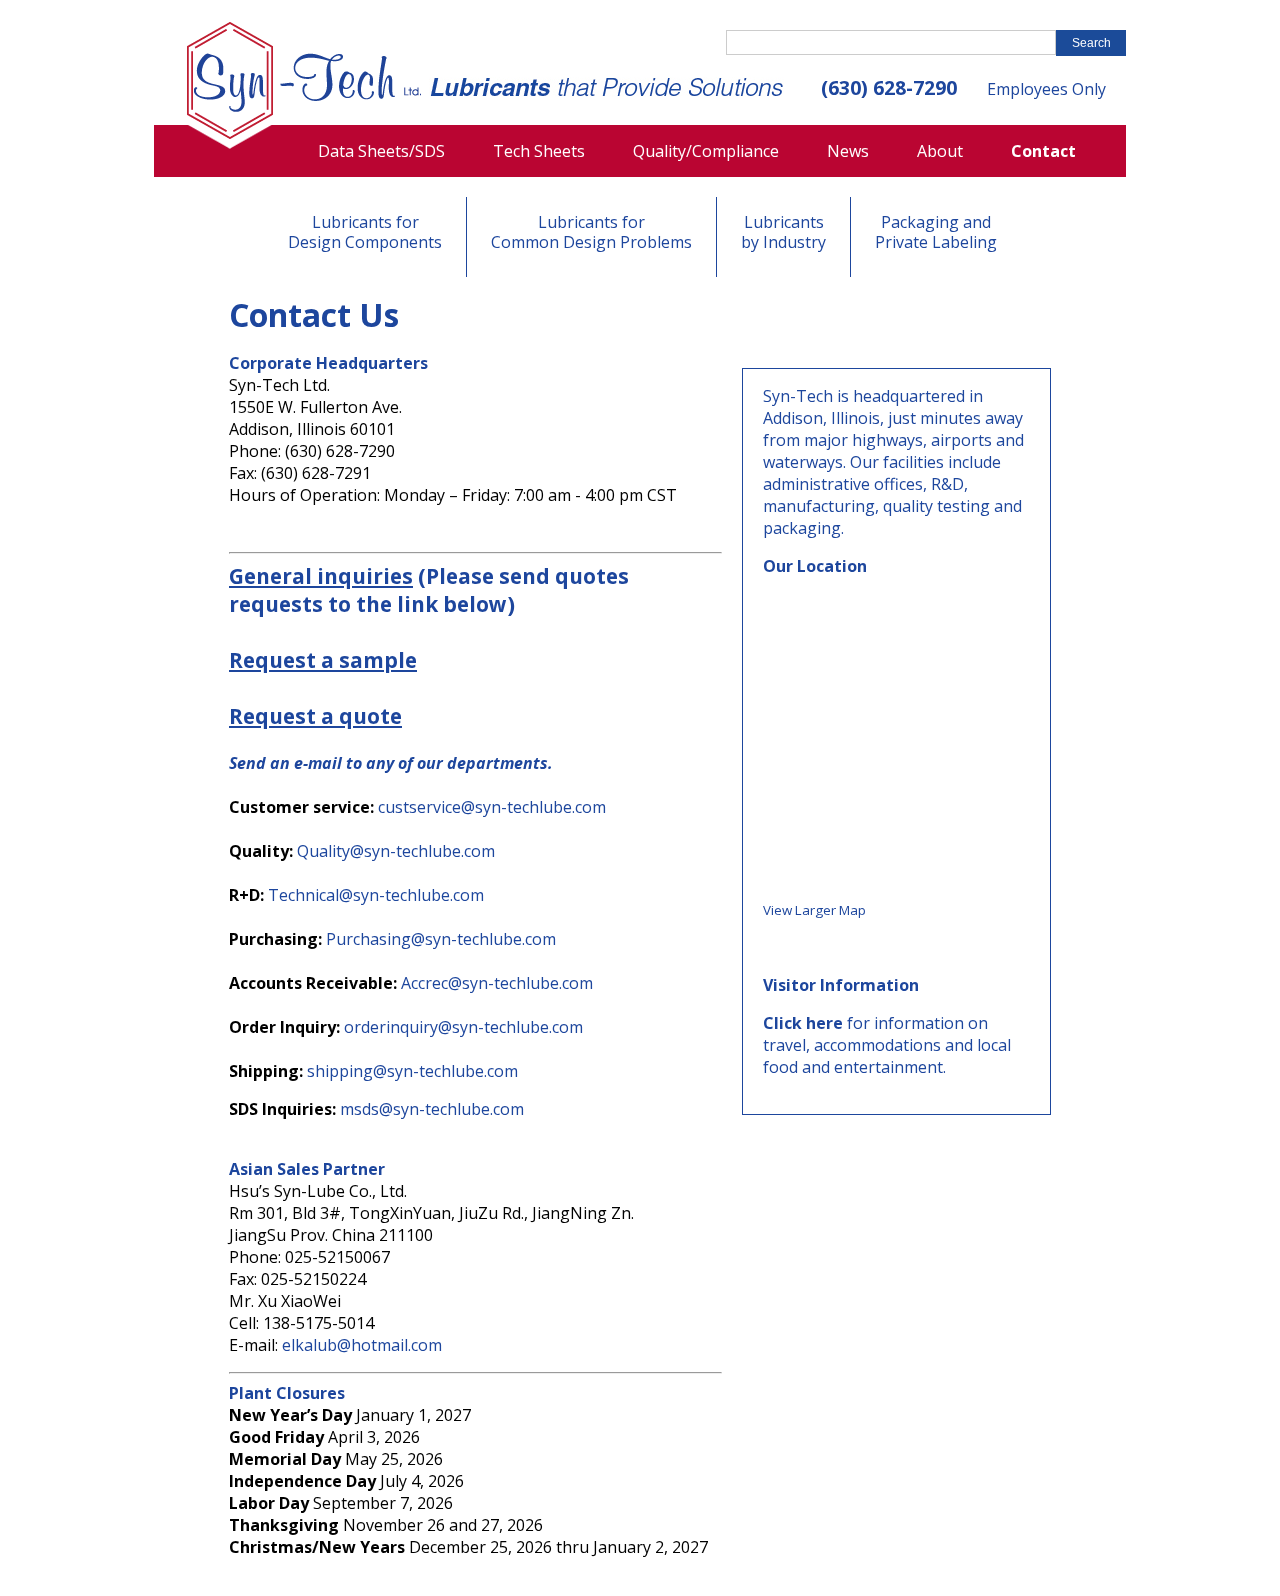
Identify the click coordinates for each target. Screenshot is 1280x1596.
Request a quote (315, 716)
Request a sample (323, 660)
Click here (803, 1023)
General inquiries (321, 576)
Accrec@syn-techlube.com (497, 983)
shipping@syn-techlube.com (412, 1071)
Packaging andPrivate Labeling (936, 232)
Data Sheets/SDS (381, 151)
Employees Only (1046, 89)
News (848, 151)
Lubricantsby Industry (783, 232)
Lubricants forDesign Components (365, 232)
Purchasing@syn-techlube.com (441, 939)
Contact (1043, 151)
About (940, 151)
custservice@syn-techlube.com (492, 807)
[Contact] (305, 85)
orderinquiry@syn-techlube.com (463, 1027)
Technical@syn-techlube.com (376, 895)
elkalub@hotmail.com (362, 1345)
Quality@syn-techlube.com (396, 851)
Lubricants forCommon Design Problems (591, 232)
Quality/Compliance (706, 151)
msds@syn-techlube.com (432, 1109)
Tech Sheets (539, 151)
